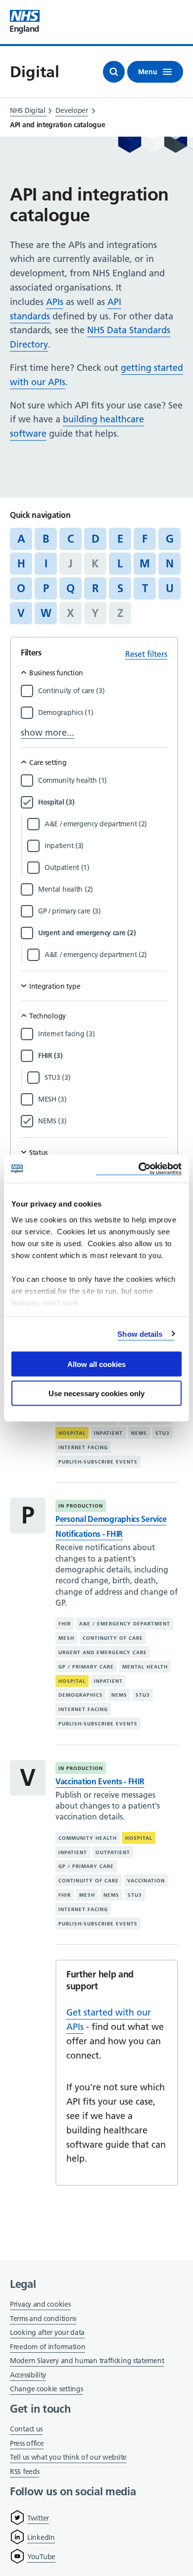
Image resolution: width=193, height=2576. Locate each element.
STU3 (163, 1433)
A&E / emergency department (125, 1624)
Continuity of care (113, 1638)
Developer (72, 110)
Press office (27, 2444)
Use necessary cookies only (96, 1393)
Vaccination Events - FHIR (100, 1781)
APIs (55, 302)
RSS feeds (24, 2472)
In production (81, 1506)
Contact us (26, 2429)
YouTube (41, 2557)
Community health (88, 1838)
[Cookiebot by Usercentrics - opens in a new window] (139, 1169)
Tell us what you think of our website (68, 2457)
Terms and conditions (43, 2319)
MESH (66, 1638)
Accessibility (28, 2375)
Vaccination (146, 1881)
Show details (140, 1334)
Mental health (145, 1667)
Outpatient (113, 1852)
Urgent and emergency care (103, 1652)
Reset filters (146, 654)
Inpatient (108, 1433)
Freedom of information (48, 2347)
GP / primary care (86, 1667)
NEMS (139, 1433)
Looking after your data (47, 2332)
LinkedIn (41, 2537)
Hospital (72, 1433)
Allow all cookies (96, 1364)
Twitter (38, 2518)
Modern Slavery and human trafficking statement (87, 2361)
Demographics (81, 1695)
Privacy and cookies (40, 2304)
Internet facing (83, 1447)
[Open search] (114, 72)
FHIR (65, 1624)
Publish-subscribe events (98, 1462)
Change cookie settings (46, 2390)
